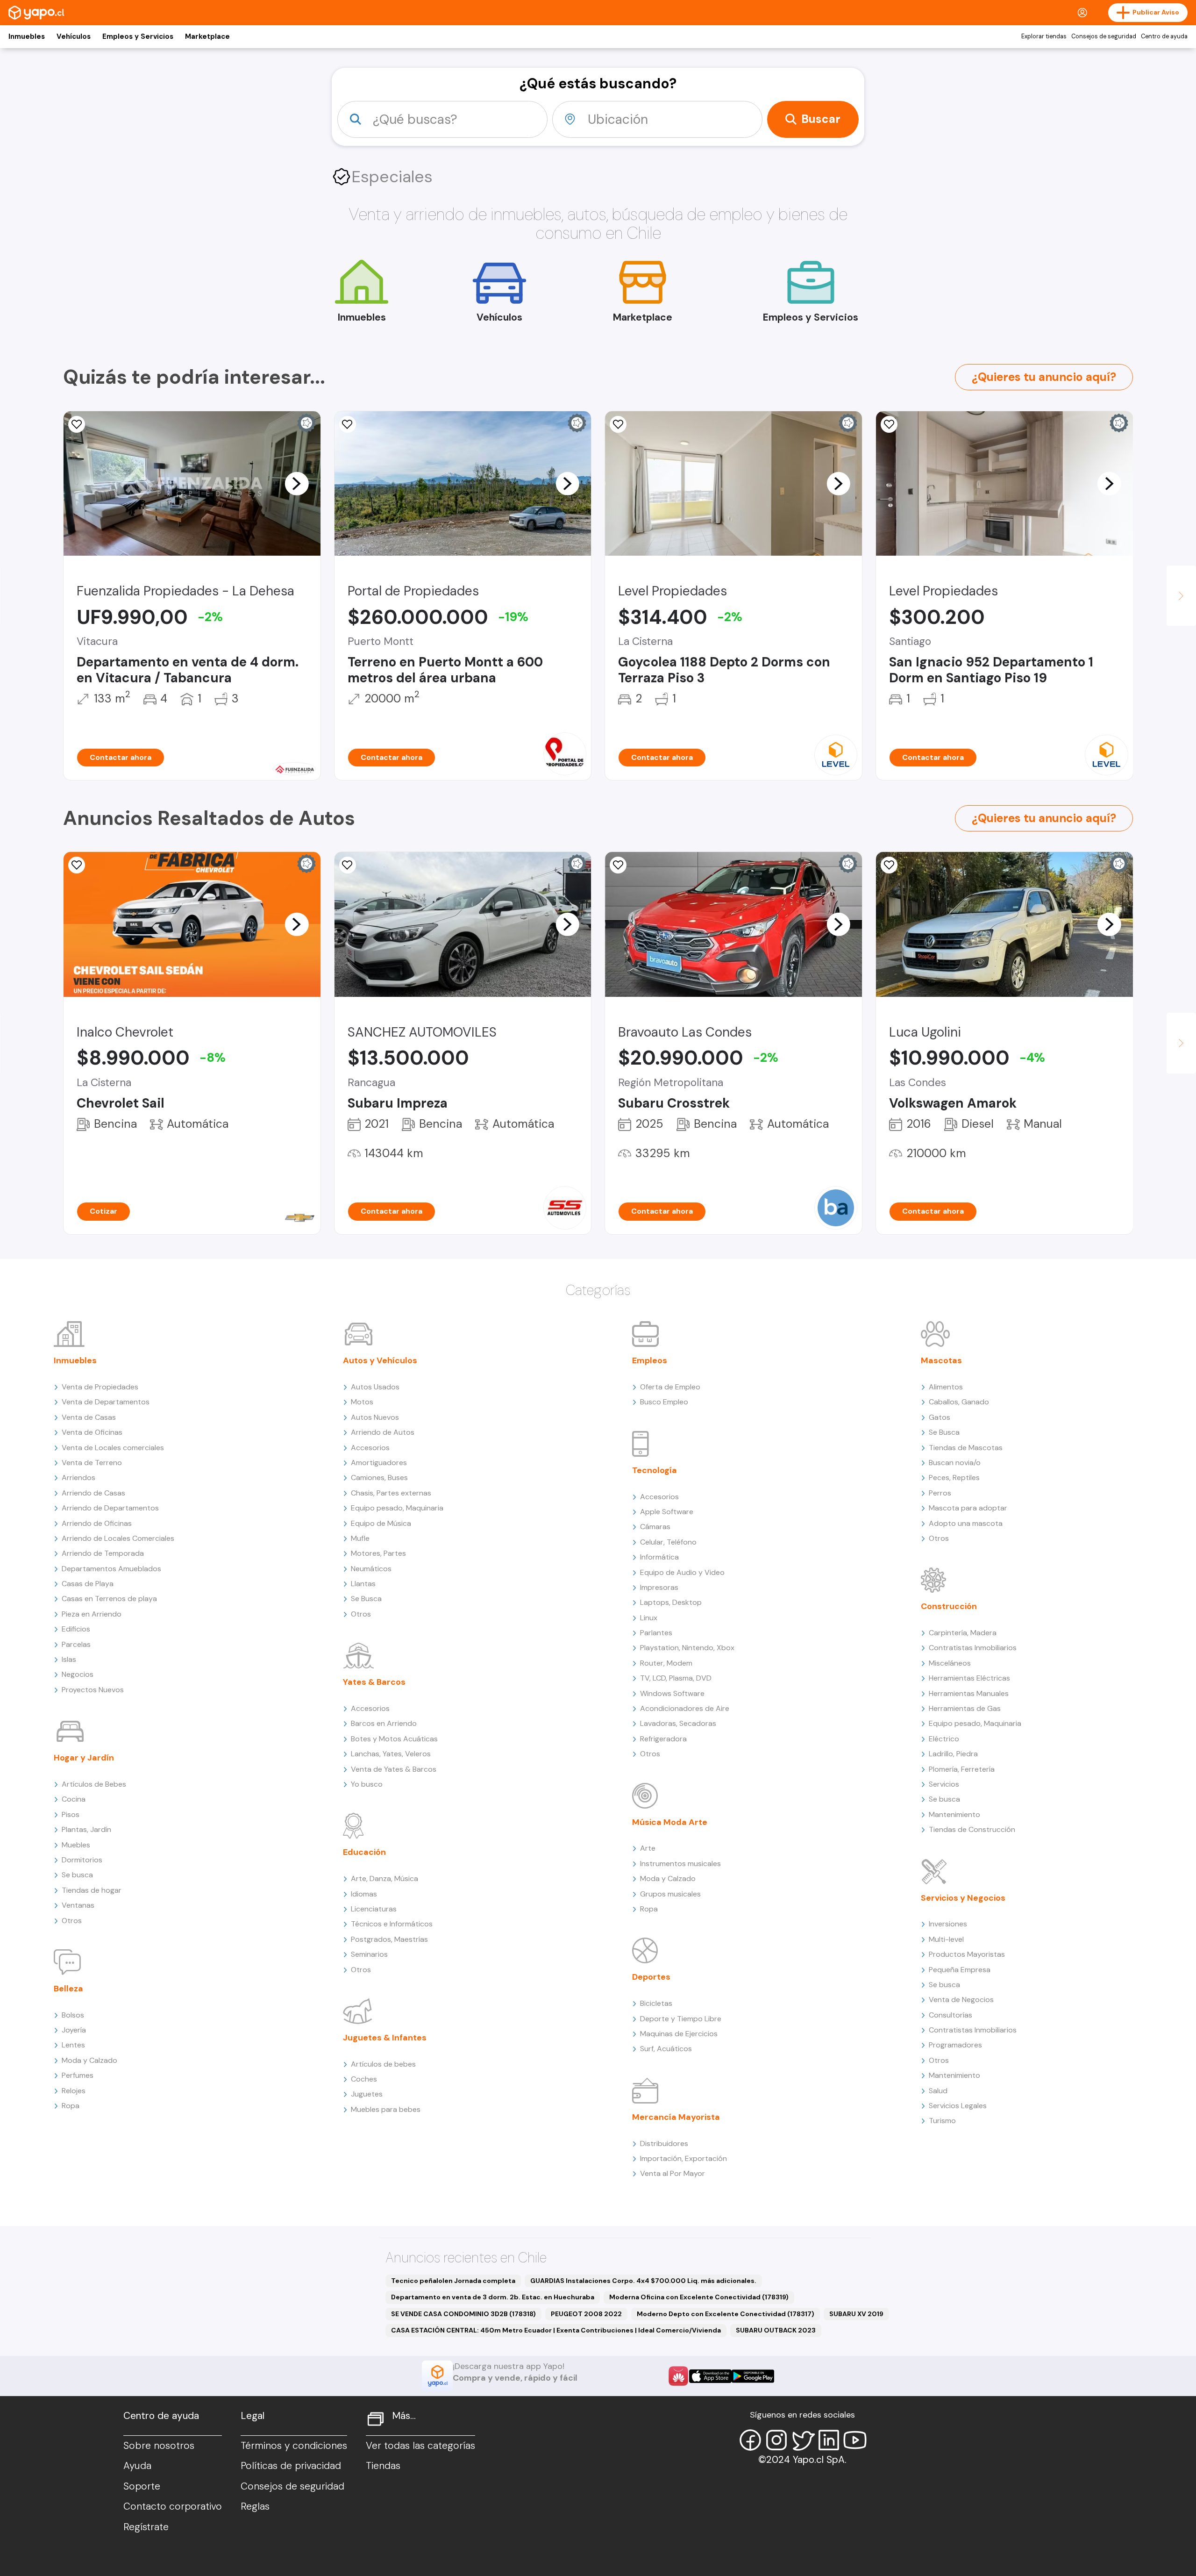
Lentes (73, 2045)
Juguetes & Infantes (385, 2038)
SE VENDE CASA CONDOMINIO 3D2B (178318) (463, 2314)
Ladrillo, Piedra (953, 1754)
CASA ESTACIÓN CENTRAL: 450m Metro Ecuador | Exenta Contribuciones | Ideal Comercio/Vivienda (556, 2330)
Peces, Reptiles (954, 1478)
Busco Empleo (664, 1402)
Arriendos (78, 1478)
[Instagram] (776, 2440)
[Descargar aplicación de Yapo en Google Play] (753, 2376)
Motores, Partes (378, 1553)
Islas (69, 1659)
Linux (649, 1618)
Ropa (71, 2106)
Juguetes (367, 2094)
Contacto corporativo (173, 2506)
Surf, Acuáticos (666, 2049)
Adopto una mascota (966, 1523)
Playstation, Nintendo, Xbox (687, 1648)
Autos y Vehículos (380, 1360)
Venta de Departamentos (106, 1402)
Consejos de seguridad (1104, 36)
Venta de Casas (89, 1417)
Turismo (942, 2121)
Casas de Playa (88, 1584)
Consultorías (950, 2015)
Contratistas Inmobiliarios (973, 1648)
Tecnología (655, 1470)
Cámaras (655, 1527)
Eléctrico (944, 1739)
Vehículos (74, 36)
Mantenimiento (954, 1814)
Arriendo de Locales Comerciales (118, 1538)
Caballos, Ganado (959, 1402)
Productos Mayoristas (967, 1954)
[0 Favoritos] (618, 865)
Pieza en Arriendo (92, 1614)
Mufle (360, 1538)
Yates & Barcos (374, 1682)
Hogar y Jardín (84, 1758)
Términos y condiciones (294, 2446)
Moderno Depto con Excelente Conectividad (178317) (726, 2314)
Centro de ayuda (1164, 36)
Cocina (74, 1799)
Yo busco (367, 1784)
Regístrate (146, 2527)
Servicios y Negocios (963, 1898)
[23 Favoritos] (618, 424)
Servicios (944, 1784)
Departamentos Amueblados (111, 1569)
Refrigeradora (663, 1739)
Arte (648, 1848)
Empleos (650, 1360)
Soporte (142, 2486)
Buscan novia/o (955, 1463)
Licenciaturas (374, 1909)
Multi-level (946, 1939)
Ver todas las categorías (420, 2446)
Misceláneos (950, 1663)
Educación (364, 1852)
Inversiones (948, 1924)
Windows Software (672, 1693)
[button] (297, 483)
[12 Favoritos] (348, 424)
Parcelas (76, 1644)
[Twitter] (803, 2440)
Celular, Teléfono (668, 1542)
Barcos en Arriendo (384, 1723)
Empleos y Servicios (138, 36)
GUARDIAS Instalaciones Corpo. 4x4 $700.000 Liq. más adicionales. (643, 2281)
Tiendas (383, 2466)
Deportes (651, 1977)
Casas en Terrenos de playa (109, 1599)
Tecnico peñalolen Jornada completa (453, 2281)
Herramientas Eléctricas (969, 1678)
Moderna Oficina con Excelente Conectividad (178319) (699, 2297)
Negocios (78, 1674)
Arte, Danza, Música (384, 1878)
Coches (364, 2079)
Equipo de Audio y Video (682, 1572)
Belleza (68, 1989)
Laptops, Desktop (671, 1602)
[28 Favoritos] (77, 865)
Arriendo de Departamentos (110, 1508)
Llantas (363, 1584)
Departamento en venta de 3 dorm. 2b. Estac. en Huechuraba (493, 2297)
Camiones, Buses (379, 1478)
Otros (72, 1921)
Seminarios (369, 1954)
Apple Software (667, 1512)
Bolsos (73, 2015)
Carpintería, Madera (963, 1633)
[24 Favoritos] (889, 424)
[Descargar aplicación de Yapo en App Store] (710, 2376)
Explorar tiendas (1044, 36)
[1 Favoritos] (77, 424)
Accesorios (370, 1448)
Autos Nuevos (375, 1417)
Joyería (74, 2030)
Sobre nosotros (159, 2446)
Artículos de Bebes (94, 1784)
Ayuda (137, 2466)
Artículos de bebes (383, 2064)
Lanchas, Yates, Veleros (391, 1754)
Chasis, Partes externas (391, 1493)
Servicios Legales (958, 2106)
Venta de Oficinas (92, 1432)
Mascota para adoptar (968, 1508)
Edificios (76, 1629)
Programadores (955, 2045)
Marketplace (207, 36)
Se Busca (366, 1599)
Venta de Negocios (961, 2000)
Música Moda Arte (670, 1822)
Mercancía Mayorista (676, 2117)
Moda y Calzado (89, 2060)
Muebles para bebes (386, 2109)
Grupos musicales (670, 1894)
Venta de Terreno (92, 1463)
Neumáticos (371, 1569)
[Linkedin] (829, 2440)
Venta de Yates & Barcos (394, 1769)
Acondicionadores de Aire (685, 1708)
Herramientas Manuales (969, 1693)
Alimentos (946, 1387)
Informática (659, 1557)
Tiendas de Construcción (972, 1829)
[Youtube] (855, 2440)
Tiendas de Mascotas (966, 1448)
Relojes (74, 2091)
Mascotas (941, 1360)
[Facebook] (750, 2440)
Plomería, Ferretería (962, 1769)
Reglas (255, 2506)
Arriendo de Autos (383, 1432)
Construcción (949, 1606)
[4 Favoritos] (889, 865)
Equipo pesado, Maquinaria (397, 1508)
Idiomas (364, 1894)
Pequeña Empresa (960, 1970)
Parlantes (656, 1633)
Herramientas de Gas (965, 1708)
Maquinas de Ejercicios (679, 2034)
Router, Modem (666, 1663)
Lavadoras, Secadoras (678, 1723)
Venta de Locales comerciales (113, 1448)
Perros (940, 1493)
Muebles (76, 1845)
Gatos (940, 1417)
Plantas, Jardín (86, 1829)
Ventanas (78, 1905)
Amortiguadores (379, 1463)
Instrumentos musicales (680, 1864)
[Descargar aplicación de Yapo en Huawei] (678, 2376)
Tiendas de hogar (92, 1890)
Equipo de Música (381, 1523)
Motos (362, 1402)
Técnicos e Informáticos (392, 1924)
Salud (938, 2091)
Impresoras (659, 1587)
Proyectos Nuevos (93, 1690)
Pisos (71, 1814)
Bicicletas (656, 2003)
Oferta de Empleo (670, 1387)
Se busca (77, 1875)
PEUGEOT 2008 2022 (586, 2314)
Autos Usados (375, 1387)
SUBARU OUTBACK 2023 (776, 2330)
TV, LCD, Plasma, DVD (676, 1678)
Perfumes (78, 2075)
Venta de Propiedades (100, 1387)
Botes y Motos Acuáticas (394, 1739)
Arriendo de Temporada (103, 1553)
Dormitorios (82, 1860)
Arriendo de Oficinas (97, 1523)
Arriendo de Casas (93, 1493)
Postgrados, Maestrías (389, 1939)
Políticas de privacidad (291, 2466)
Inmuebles (27, 36)
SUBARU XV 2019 (856, 2314)
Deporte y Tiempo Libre (681, 2019)
